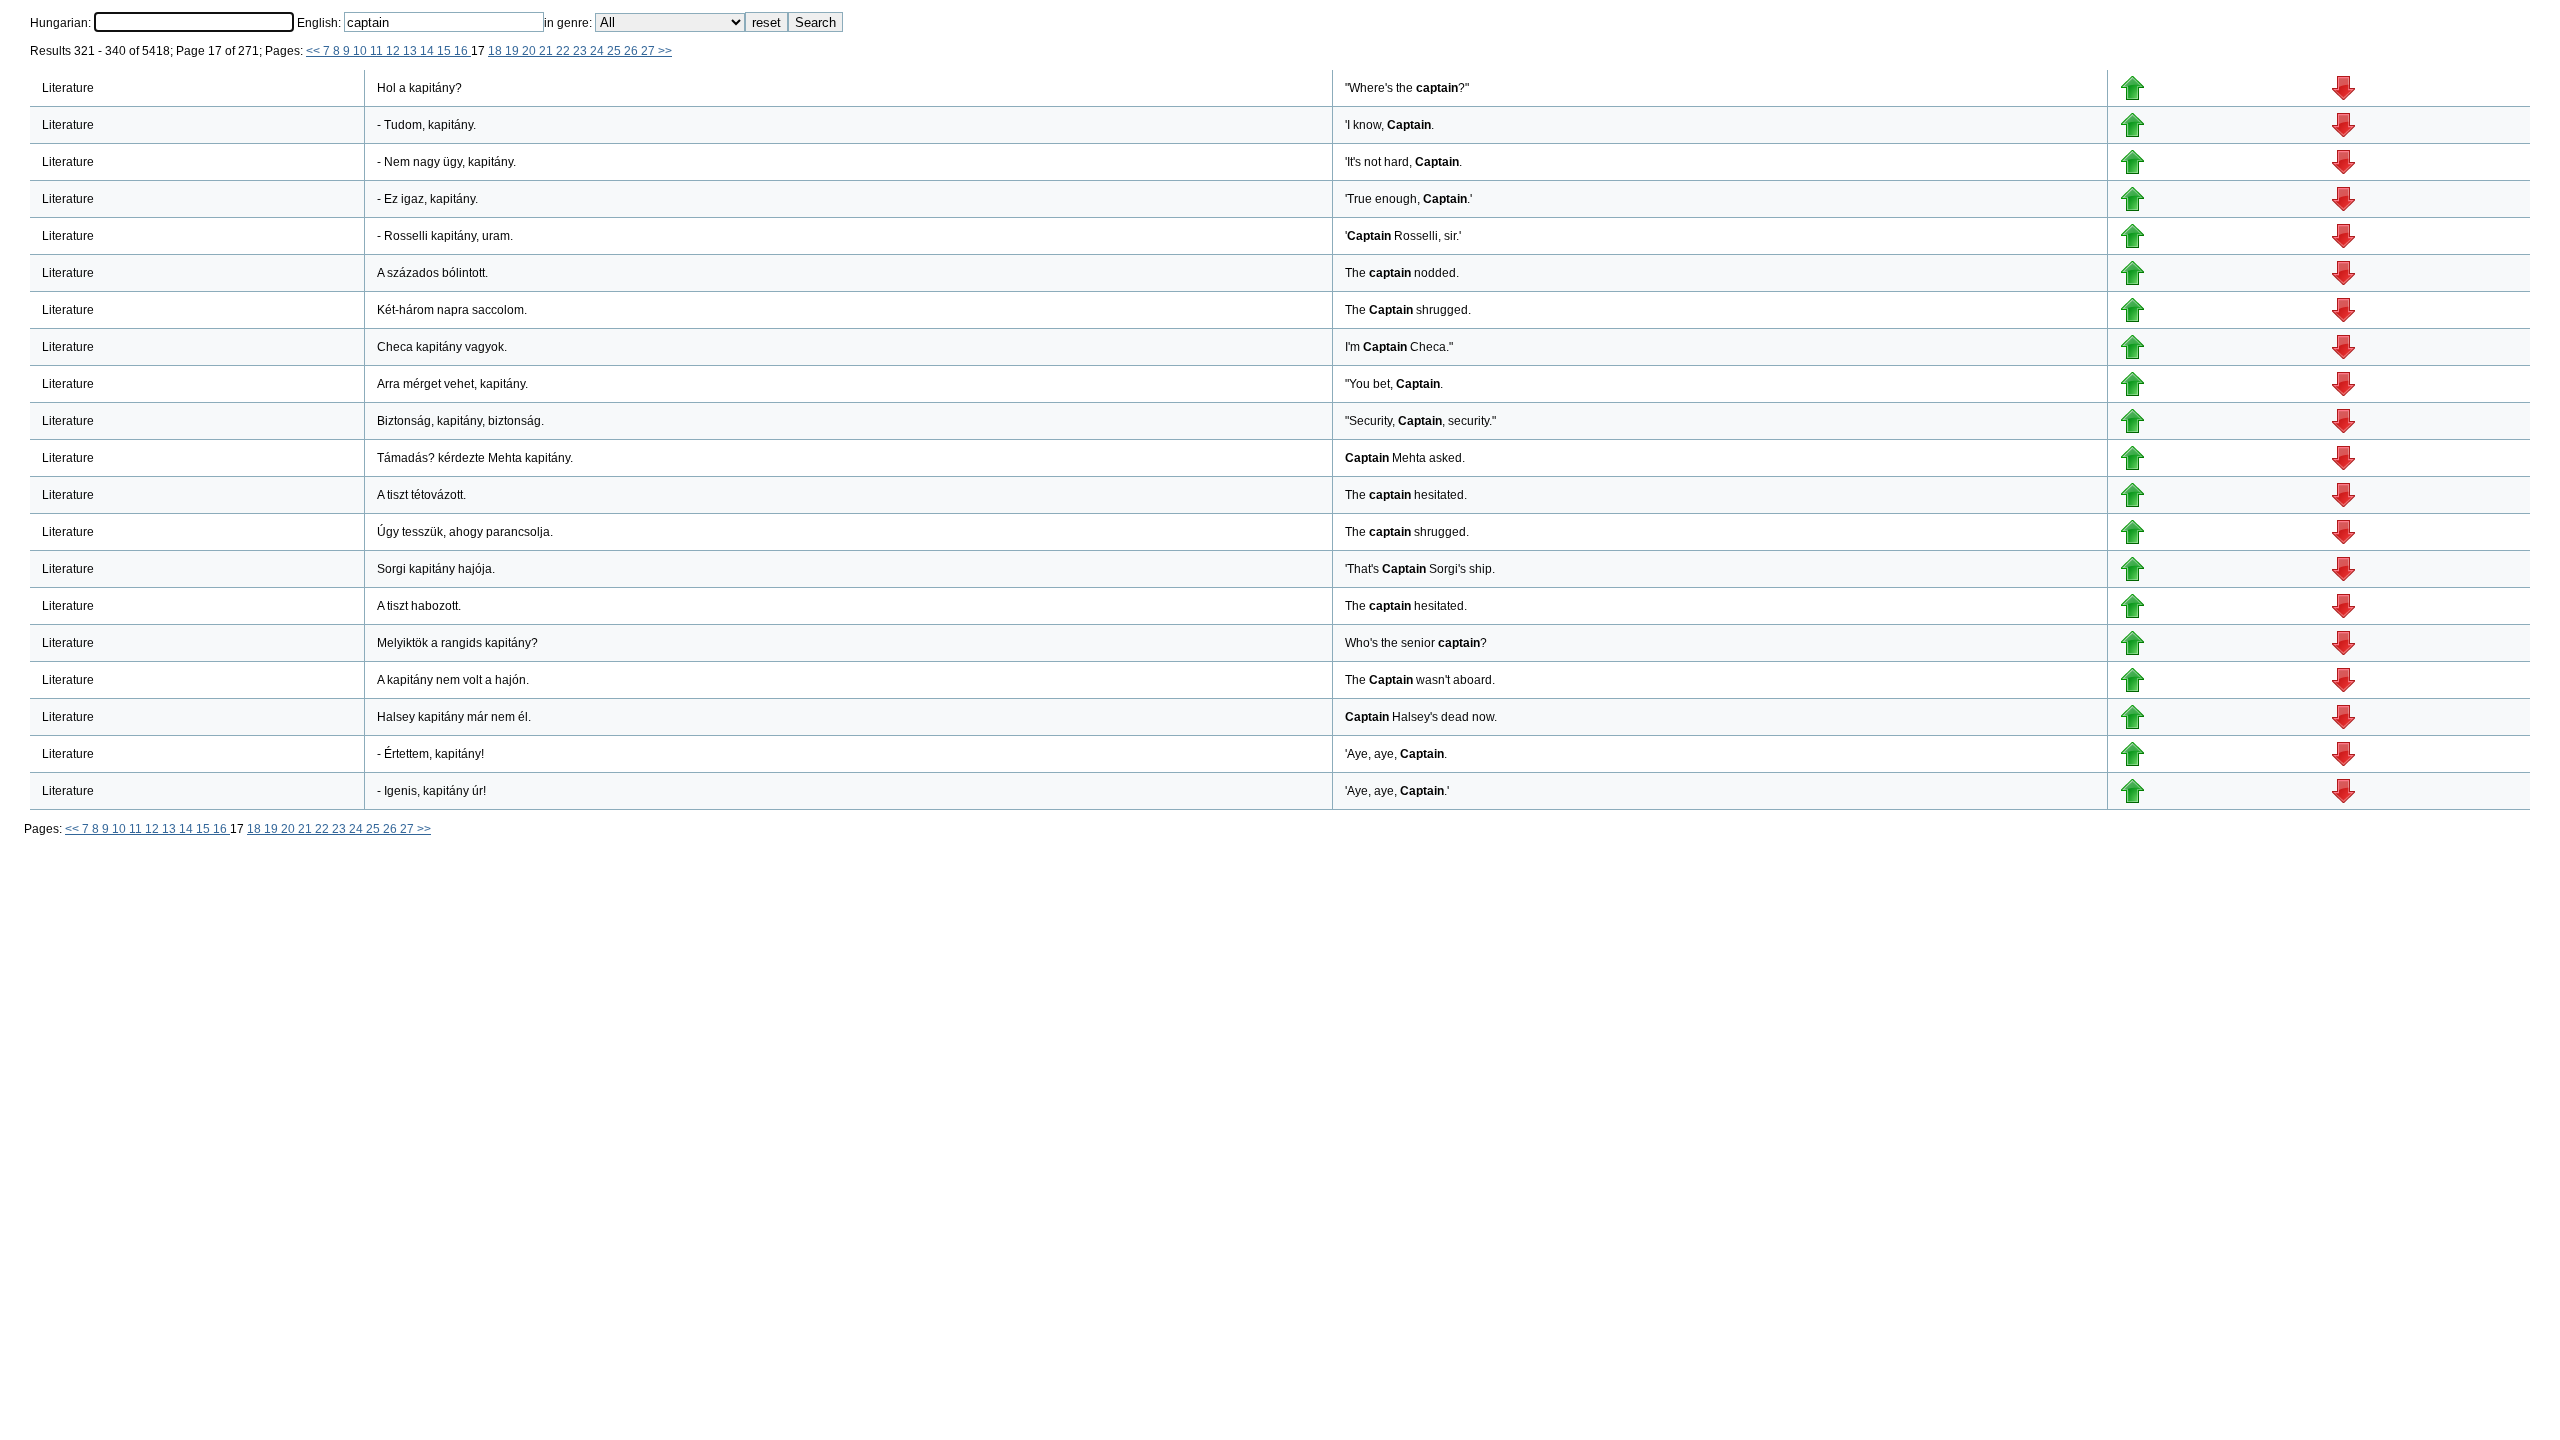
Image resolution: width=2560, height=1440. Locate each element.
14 (428, 51)
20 (530, 51)
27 (649, 51)
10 (361, 51)
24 (598, 51)
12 (394, 51)
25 (615, 51)
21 (547, 51)
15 (445, 51)
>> (665, 51)
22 (564, 51)
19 (513, 51)
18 (496, 51)
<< (314, 51)
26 (632, 51)
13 (411, 51)
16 (462, 51)
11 (378, 51)
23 (581, 51)
